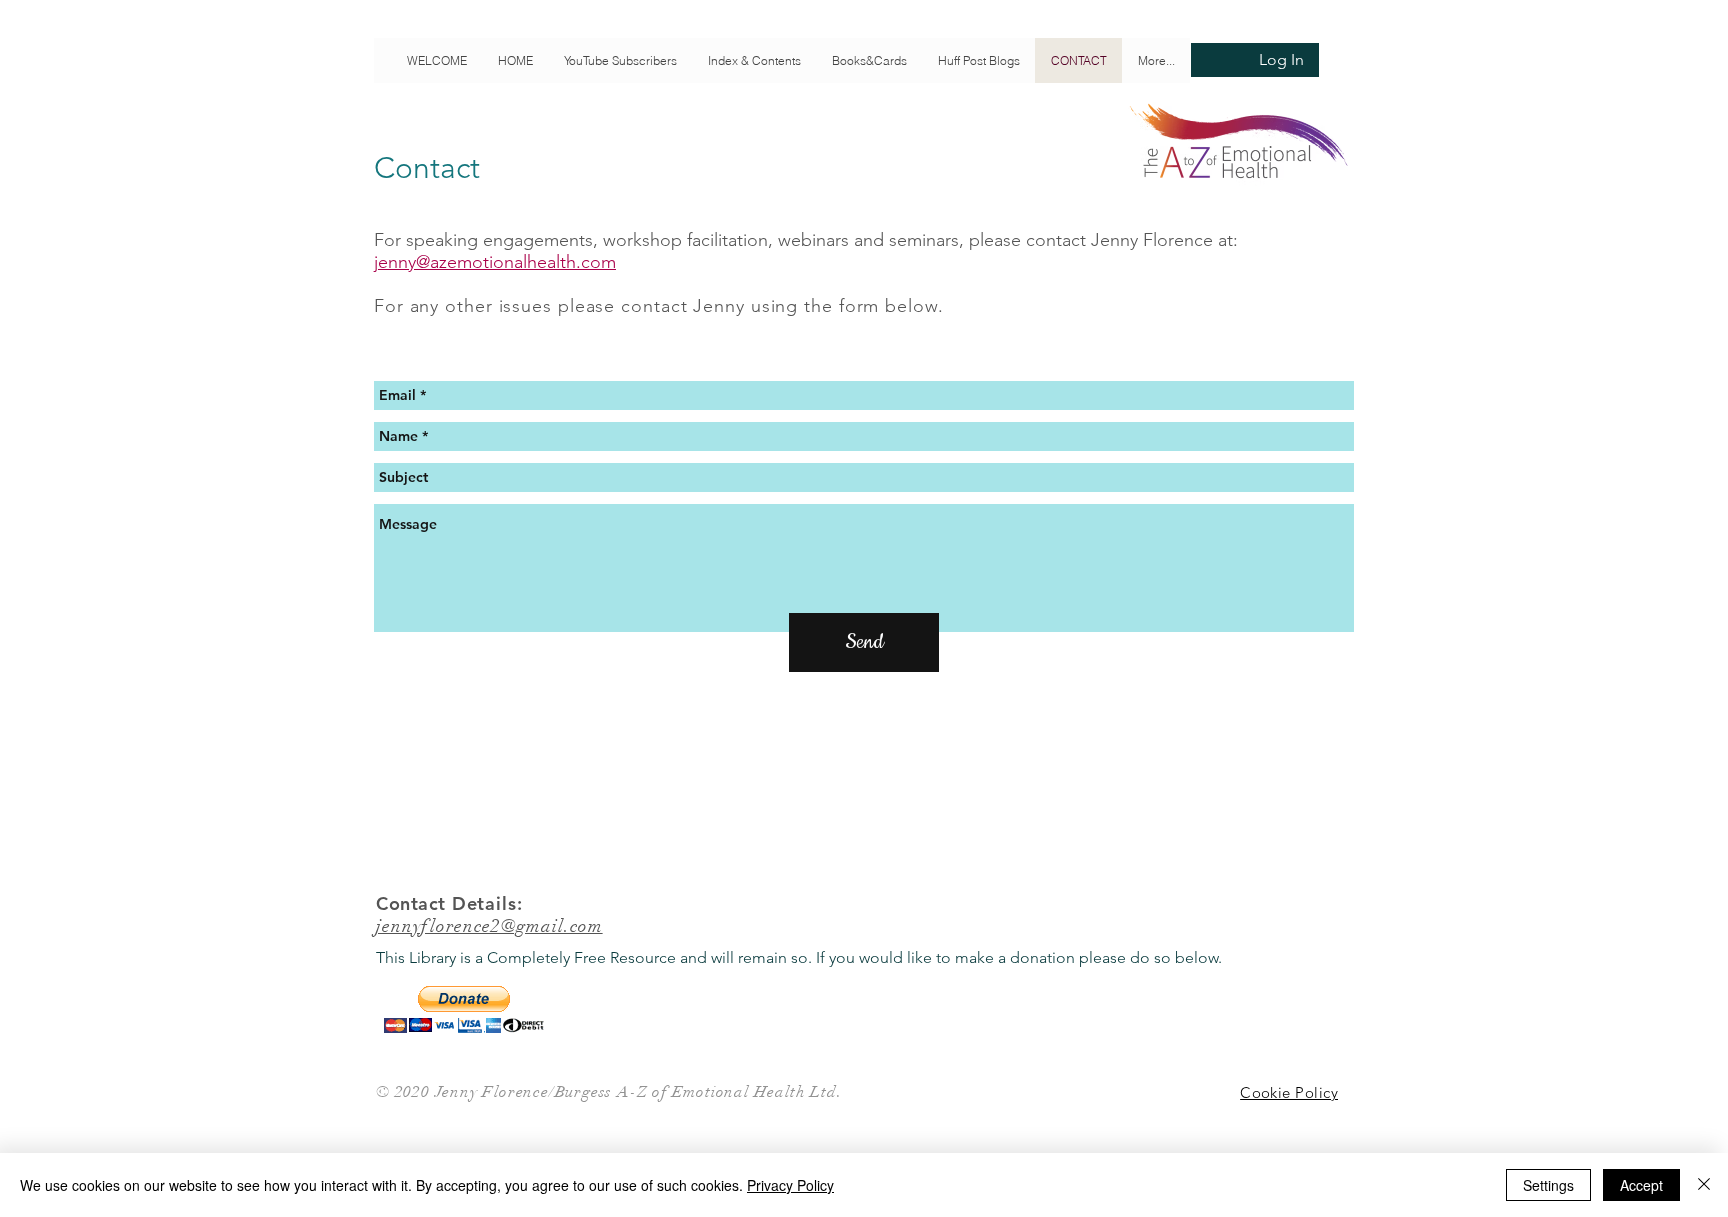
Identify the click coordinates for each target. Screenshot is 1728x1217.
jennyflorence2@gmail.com (489, 926)
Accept (1641, 1185)
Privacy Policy (790, 1185)
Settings (1548, 1185)
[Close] (1704, 1185)
